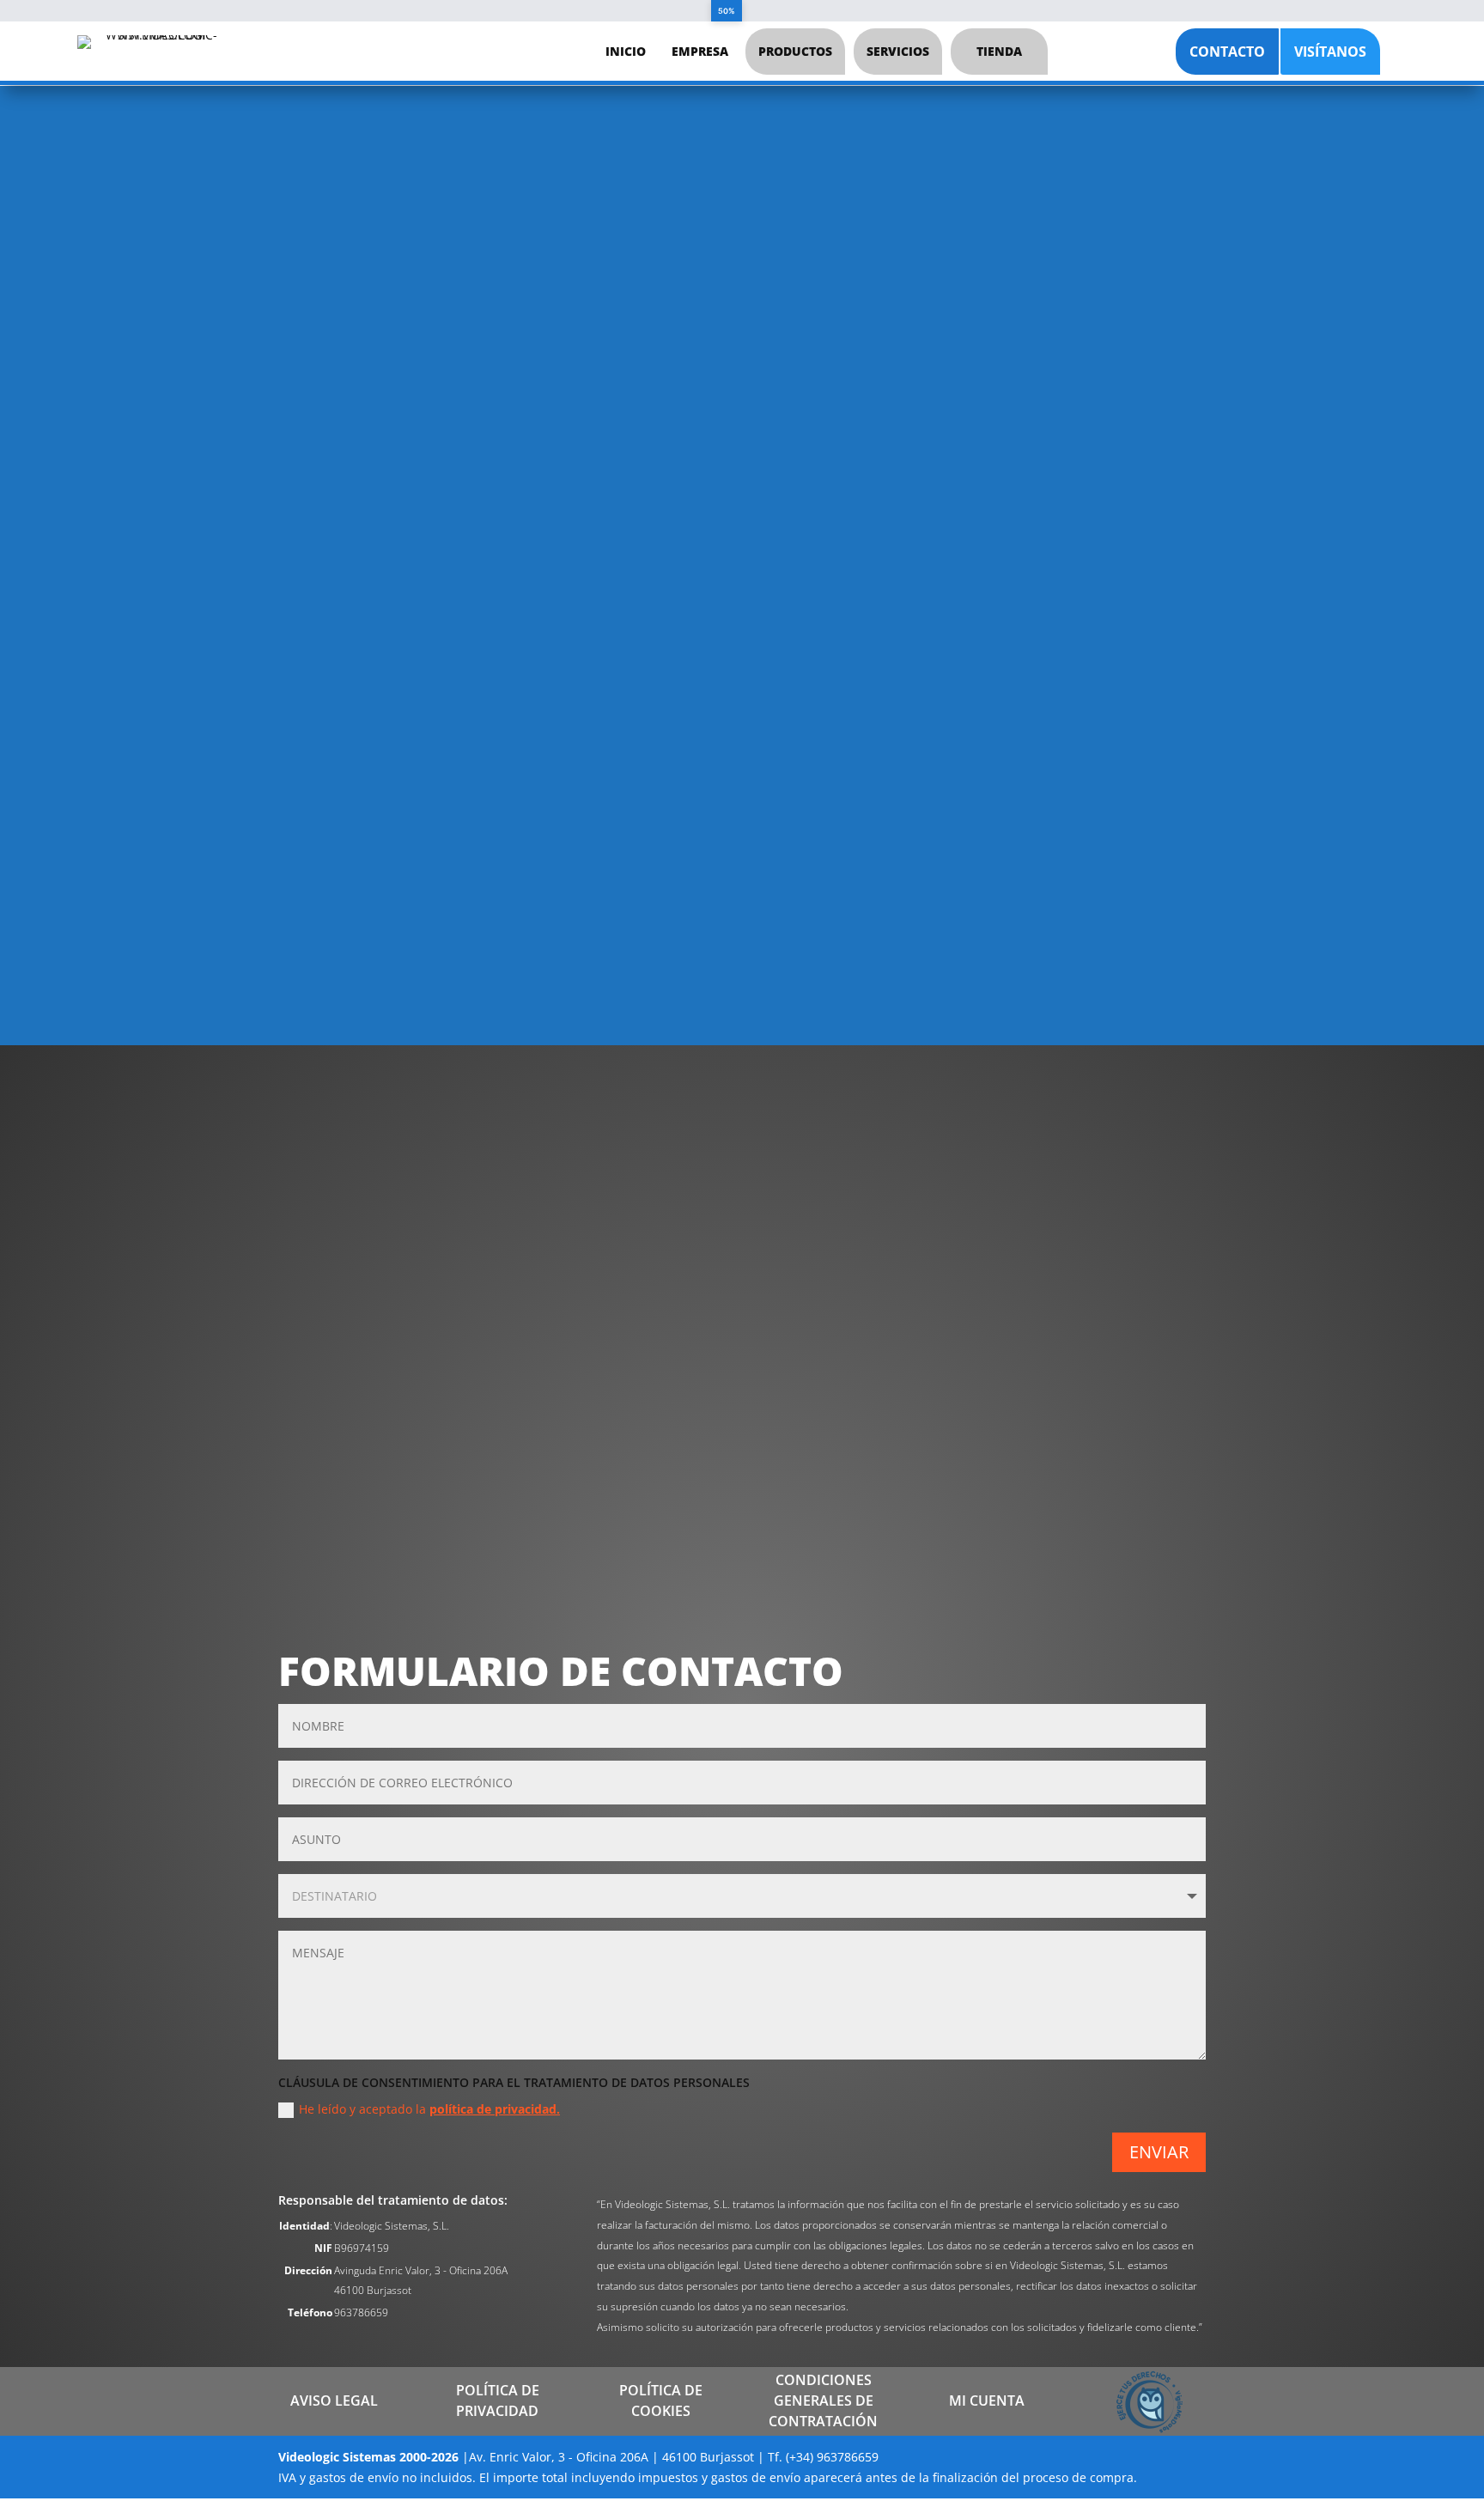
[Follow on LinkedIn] (636, 1188)
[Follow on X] (494, 1188)
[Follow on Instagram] (919, 1188)
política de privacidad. (495, 2109)
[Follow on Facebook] (352, 1188)
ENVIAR (1159, 2152)
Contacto (1227, 52)
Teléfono (837, 1382)
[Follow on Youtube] (777, 1188)
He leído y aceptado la (429, 2109)
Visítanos (1330, 52)
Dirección (835, 1275)
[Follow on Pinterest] (1061, 1188)
